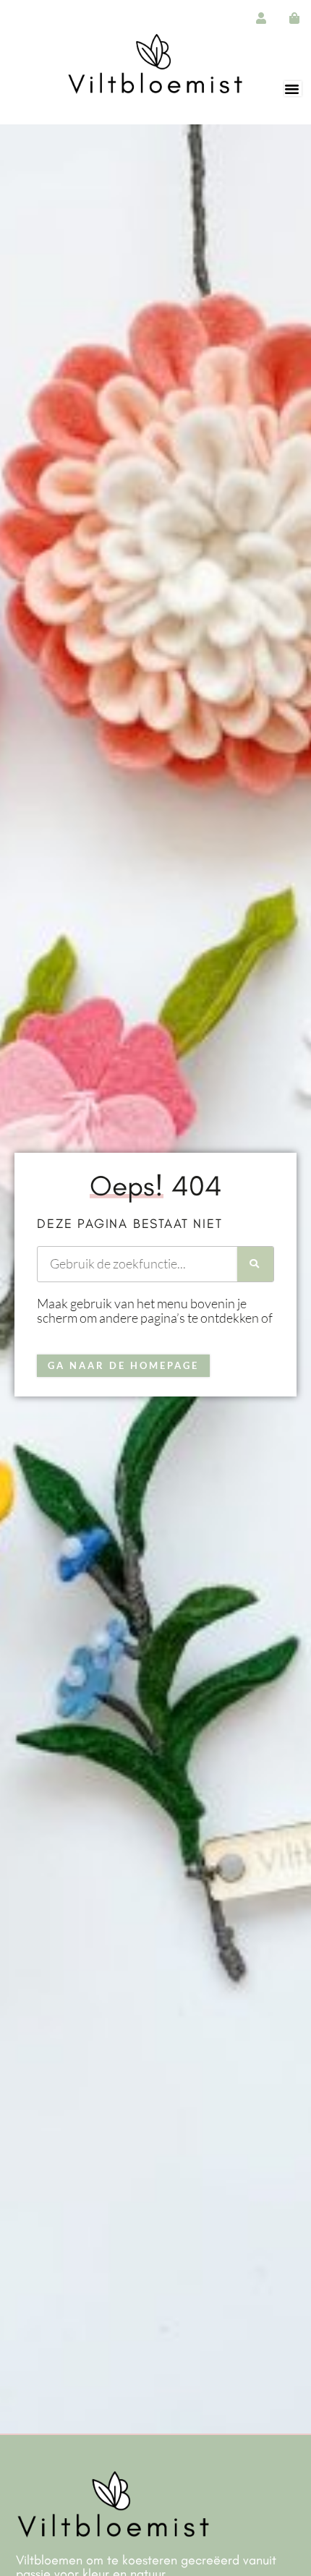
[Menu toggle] (293, 89)
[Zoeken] (255, 1264)
